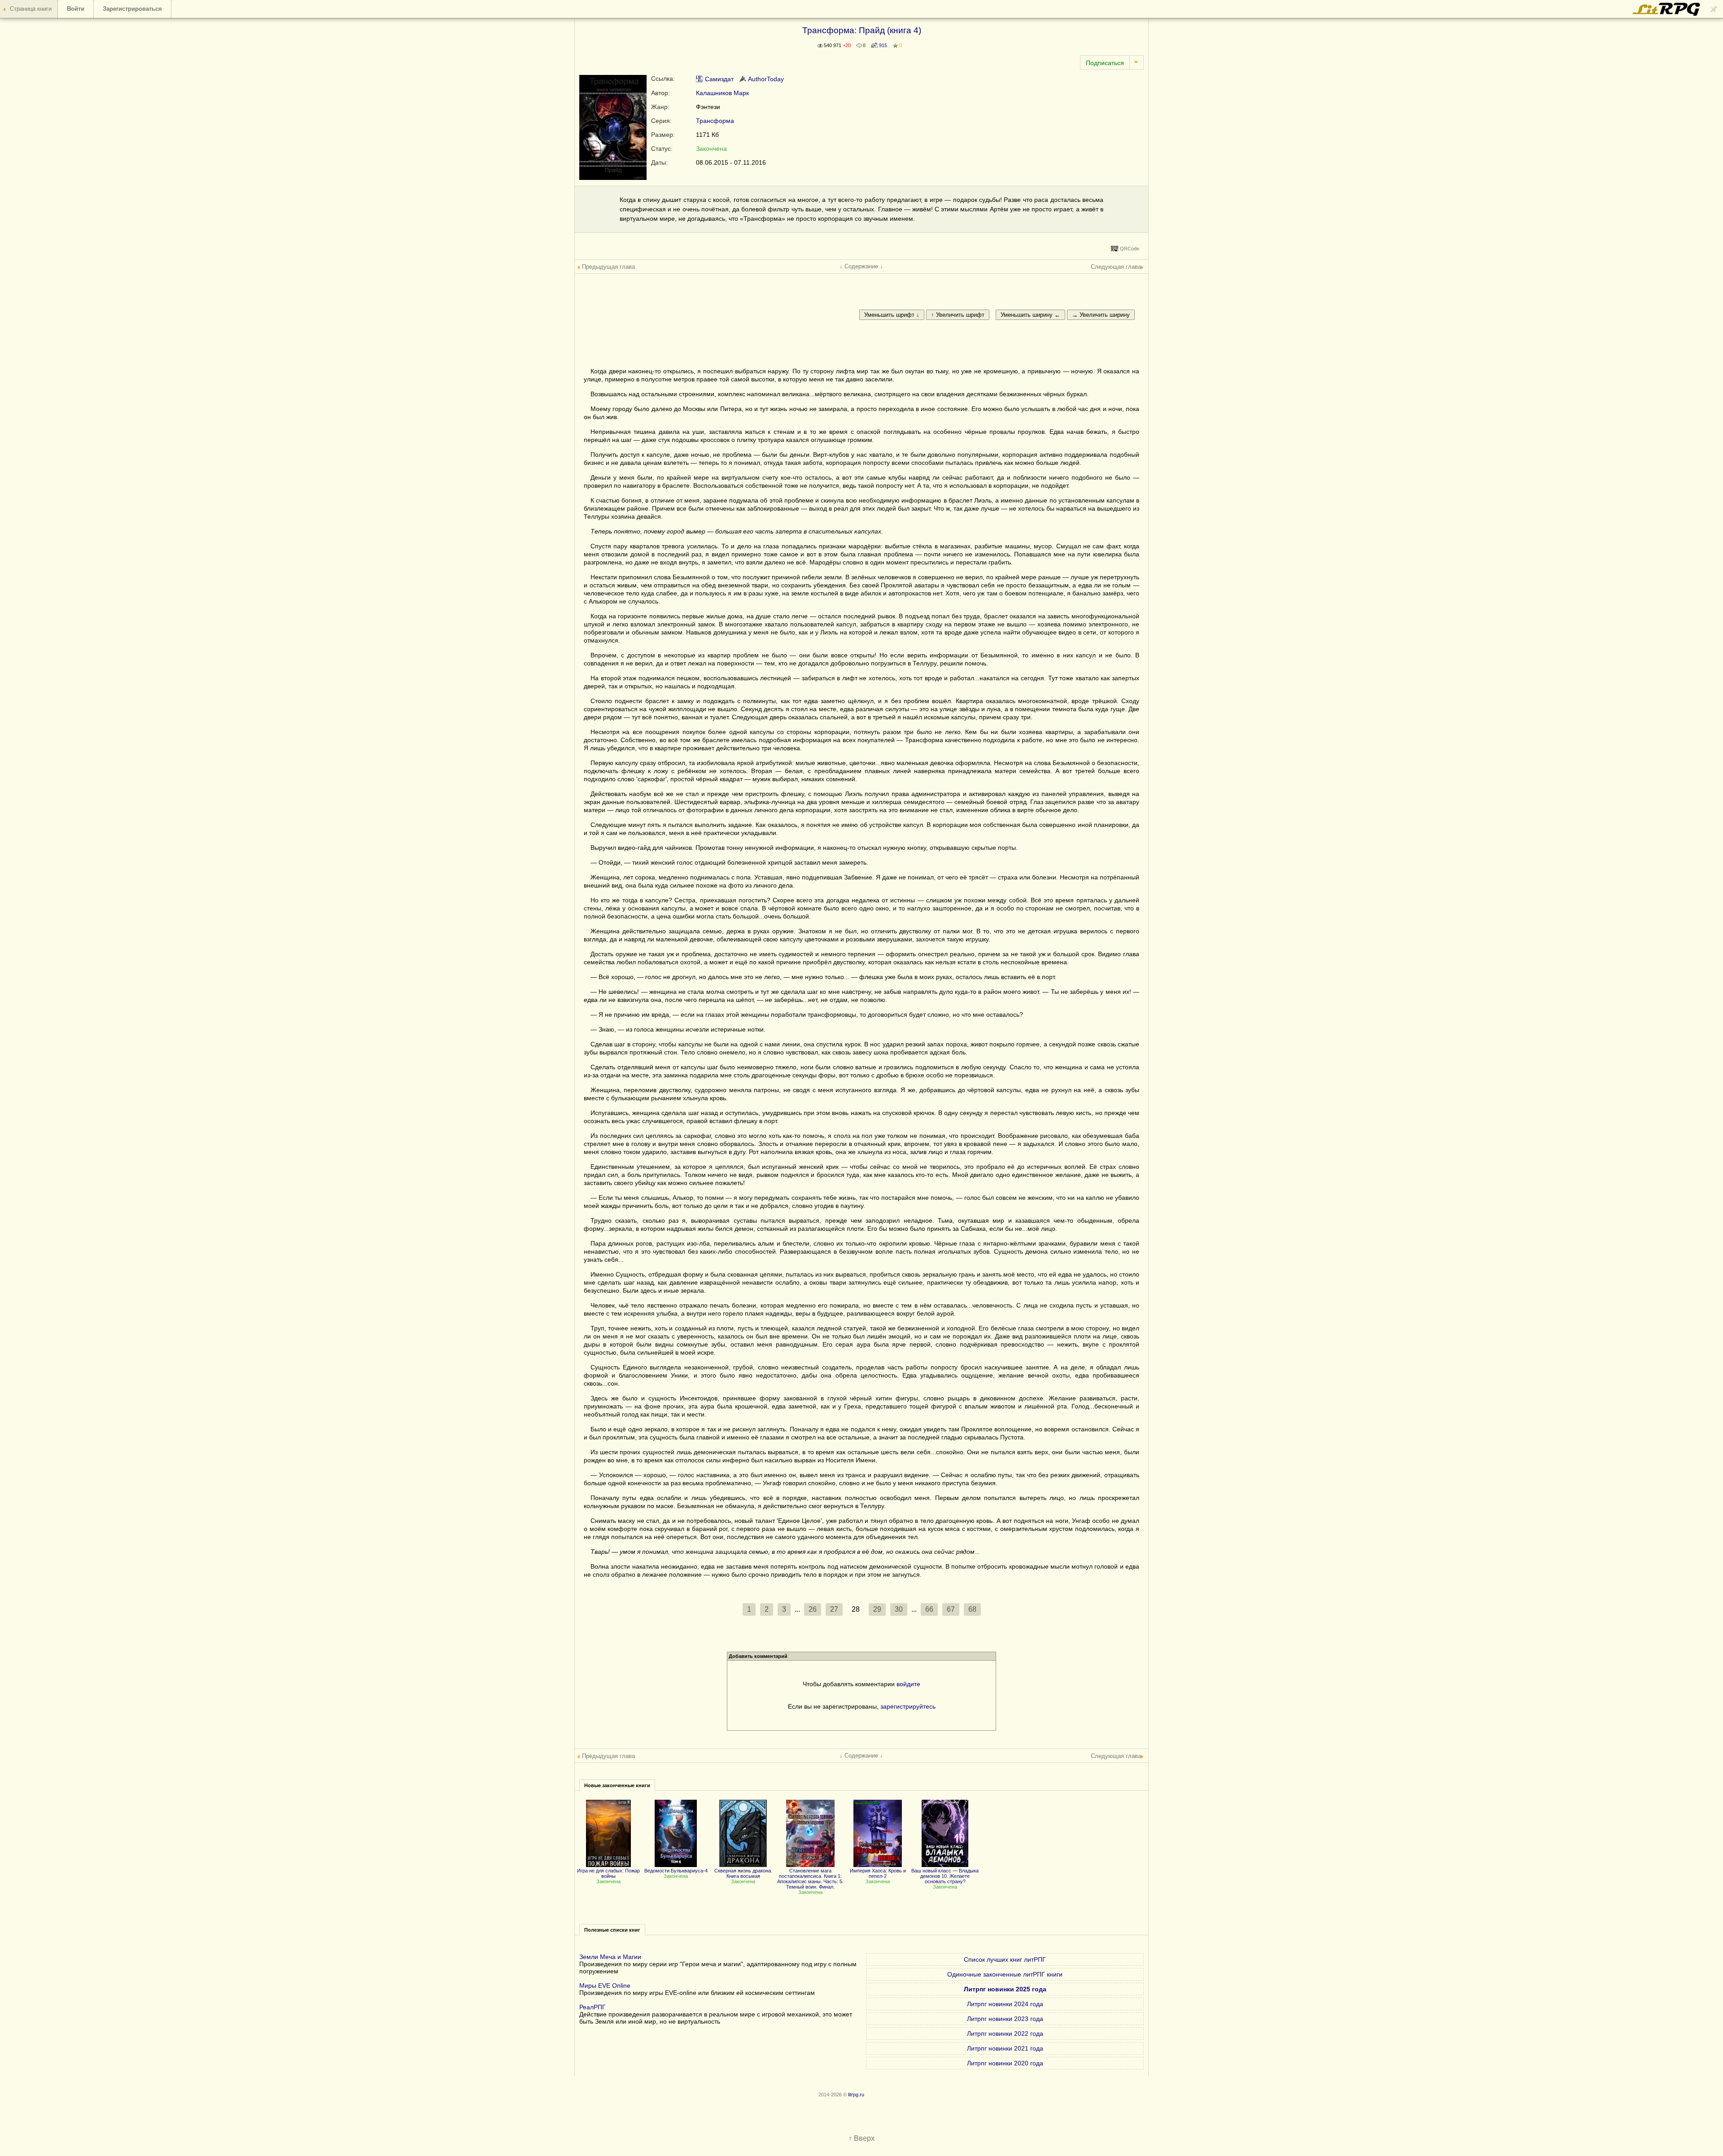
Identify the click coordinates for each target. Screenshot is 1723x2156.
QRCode (1130, 249)
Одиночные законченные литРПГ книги (1005, 1974)
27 (834, 1609)
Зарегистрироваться (132, 9)
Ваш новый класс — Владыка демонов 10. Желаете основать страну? (945, 1876)
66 (929, 1609)
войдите (908, 1684)
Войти (76, 9)
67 (951, 1609)
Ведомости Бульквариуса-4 (676, 1871)
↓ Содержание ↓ (861, 266)
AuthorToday (765, 79)
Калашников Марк (722, 93)
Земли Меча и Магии (610, 1957)
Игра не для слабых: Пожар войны (608, 1873)
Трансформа (715, 121)
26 (813, 1609)
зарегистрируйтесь (908, 1706)
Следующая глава (1116, 267)
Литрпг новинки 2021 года (1005, 2048)
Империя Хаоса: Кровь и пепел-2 (878, 1873)
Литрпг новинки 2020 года (1005, 2063)
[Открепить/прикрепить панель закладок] (1714, 9)
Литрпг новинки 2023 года (1005, 2019)
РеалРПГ (593, 2007)
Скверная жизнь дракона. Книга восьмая (743, 1873)
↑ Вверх (861, 2138)
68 (972, 1609)
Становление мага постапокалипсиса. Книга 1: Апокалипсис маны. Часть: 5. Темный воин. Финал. (810, 1879)
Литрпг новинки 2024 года (1005, 2004)
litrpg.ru (856, 2095)
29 (877, 1609)
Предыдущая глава (608, 267)
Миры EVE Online (605, 1985)
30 (899, 1609)
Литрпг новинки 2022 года (1005, 2034)
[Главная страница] (1667, 14)
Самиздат (718, 79)
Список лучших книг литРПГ (1005, 1959)
